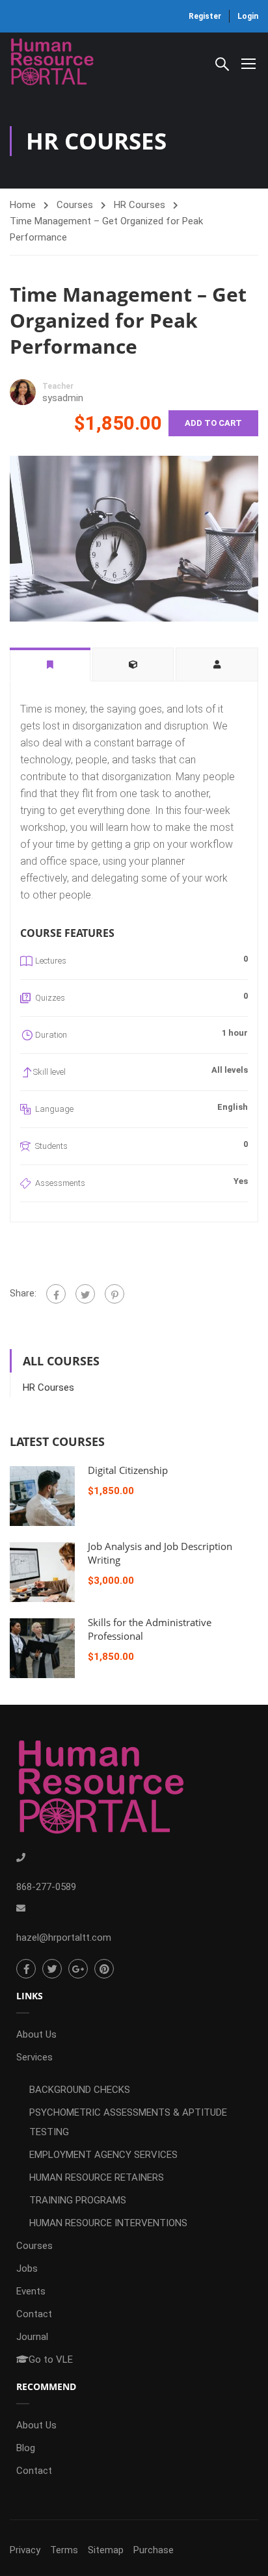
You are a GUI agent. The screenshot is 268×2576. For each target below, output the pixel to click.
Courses (75, 205)
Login (248, 16)
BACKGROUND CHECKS (80, 2090)
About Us (36, 2034)
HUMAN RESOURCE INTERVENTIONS (108, 2223)
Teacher (58, 386)
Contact (34, 2314)
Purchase (154, 2550)
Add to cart (213, 423)
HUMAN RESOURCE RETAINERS (97, 2177)
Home (23, 205)
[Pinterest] (114, 1294)
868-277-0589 (46, 1887)
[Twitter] (85, 1294)
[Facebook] (56, 1294)
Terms (64, 2550)
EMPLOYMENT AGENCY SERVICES (103, 2155)
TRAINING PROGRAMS (78, 2200)
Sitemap (106, 2550)
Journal (32, 2337)
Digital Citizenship (128, 1470)
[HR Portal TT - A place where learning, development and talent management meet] (52, 63)
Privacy (25, 2550)
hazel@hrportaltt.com (64, 1938)
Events (31, 2291)
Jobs (27, 2268)
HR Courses (140, 205)
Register (205, 16)
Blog (26, 2448)
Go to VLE (51, 2359)
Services (34, 2057)
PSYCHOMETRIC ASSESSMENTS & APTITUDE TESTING (128, 2122)
